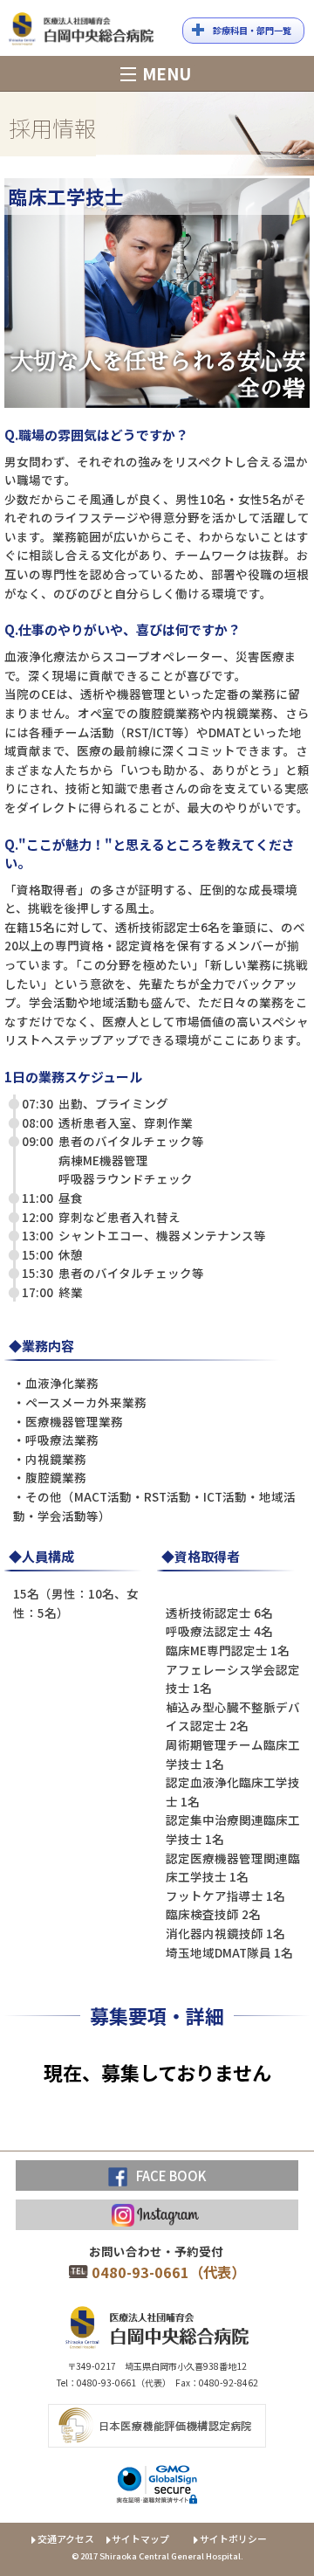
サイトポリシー (233, 2538)
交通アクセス (66, 2538)
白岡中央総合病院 (81, 32)
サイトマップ (140, 2538)
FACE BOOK (171, 2175)
